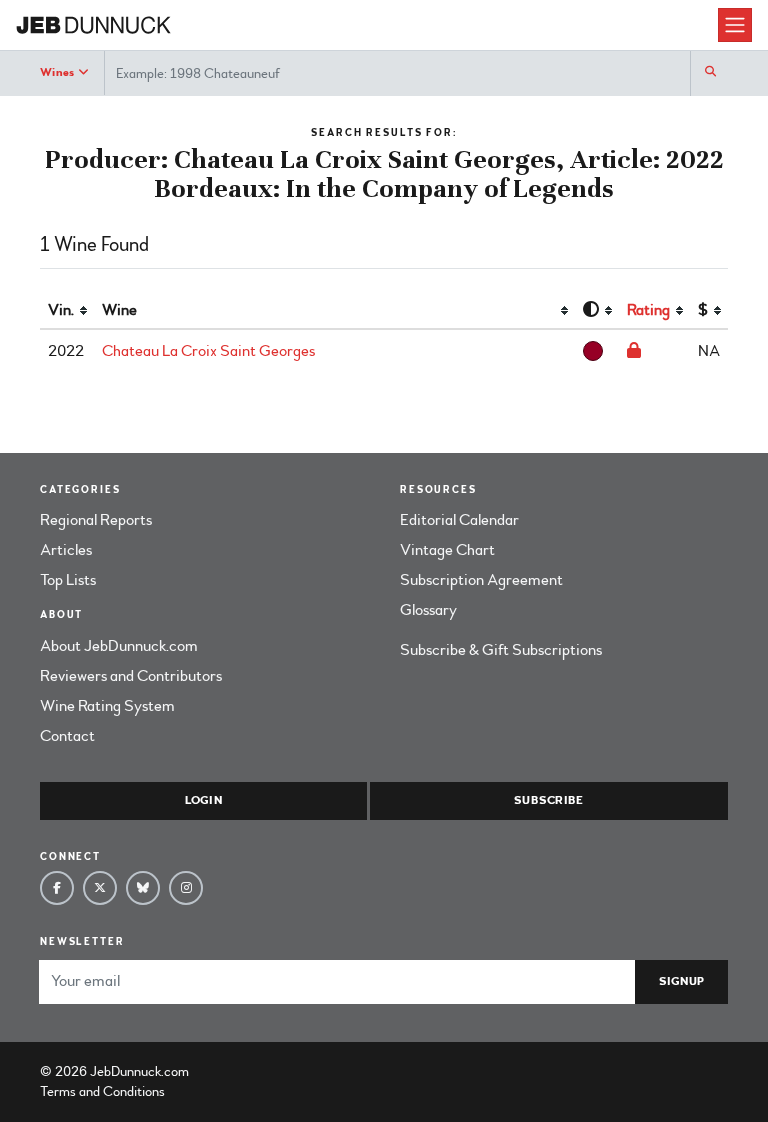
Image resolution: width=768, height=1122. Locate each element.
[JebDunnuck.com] (367, 25)
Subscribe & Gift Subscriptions (501, 650)
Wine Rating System (107, 706)
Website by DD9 (244, 1071)
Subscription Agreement (481, 580)
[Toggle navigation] (735, 25)
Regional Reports (96, 520)
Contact (67, 736)
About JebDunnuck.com (119, 646)
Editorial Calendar (459, 520)
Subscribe (548, 800)
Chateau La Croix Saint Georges (208, 351)
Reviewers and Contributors (131, 676)
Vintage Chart (447, 550)
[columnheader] (67, 311)
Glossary (428, 610)
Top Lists (68, 580)
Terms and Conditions (102, 1091)
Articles (66, 550)
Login (203, 800)
